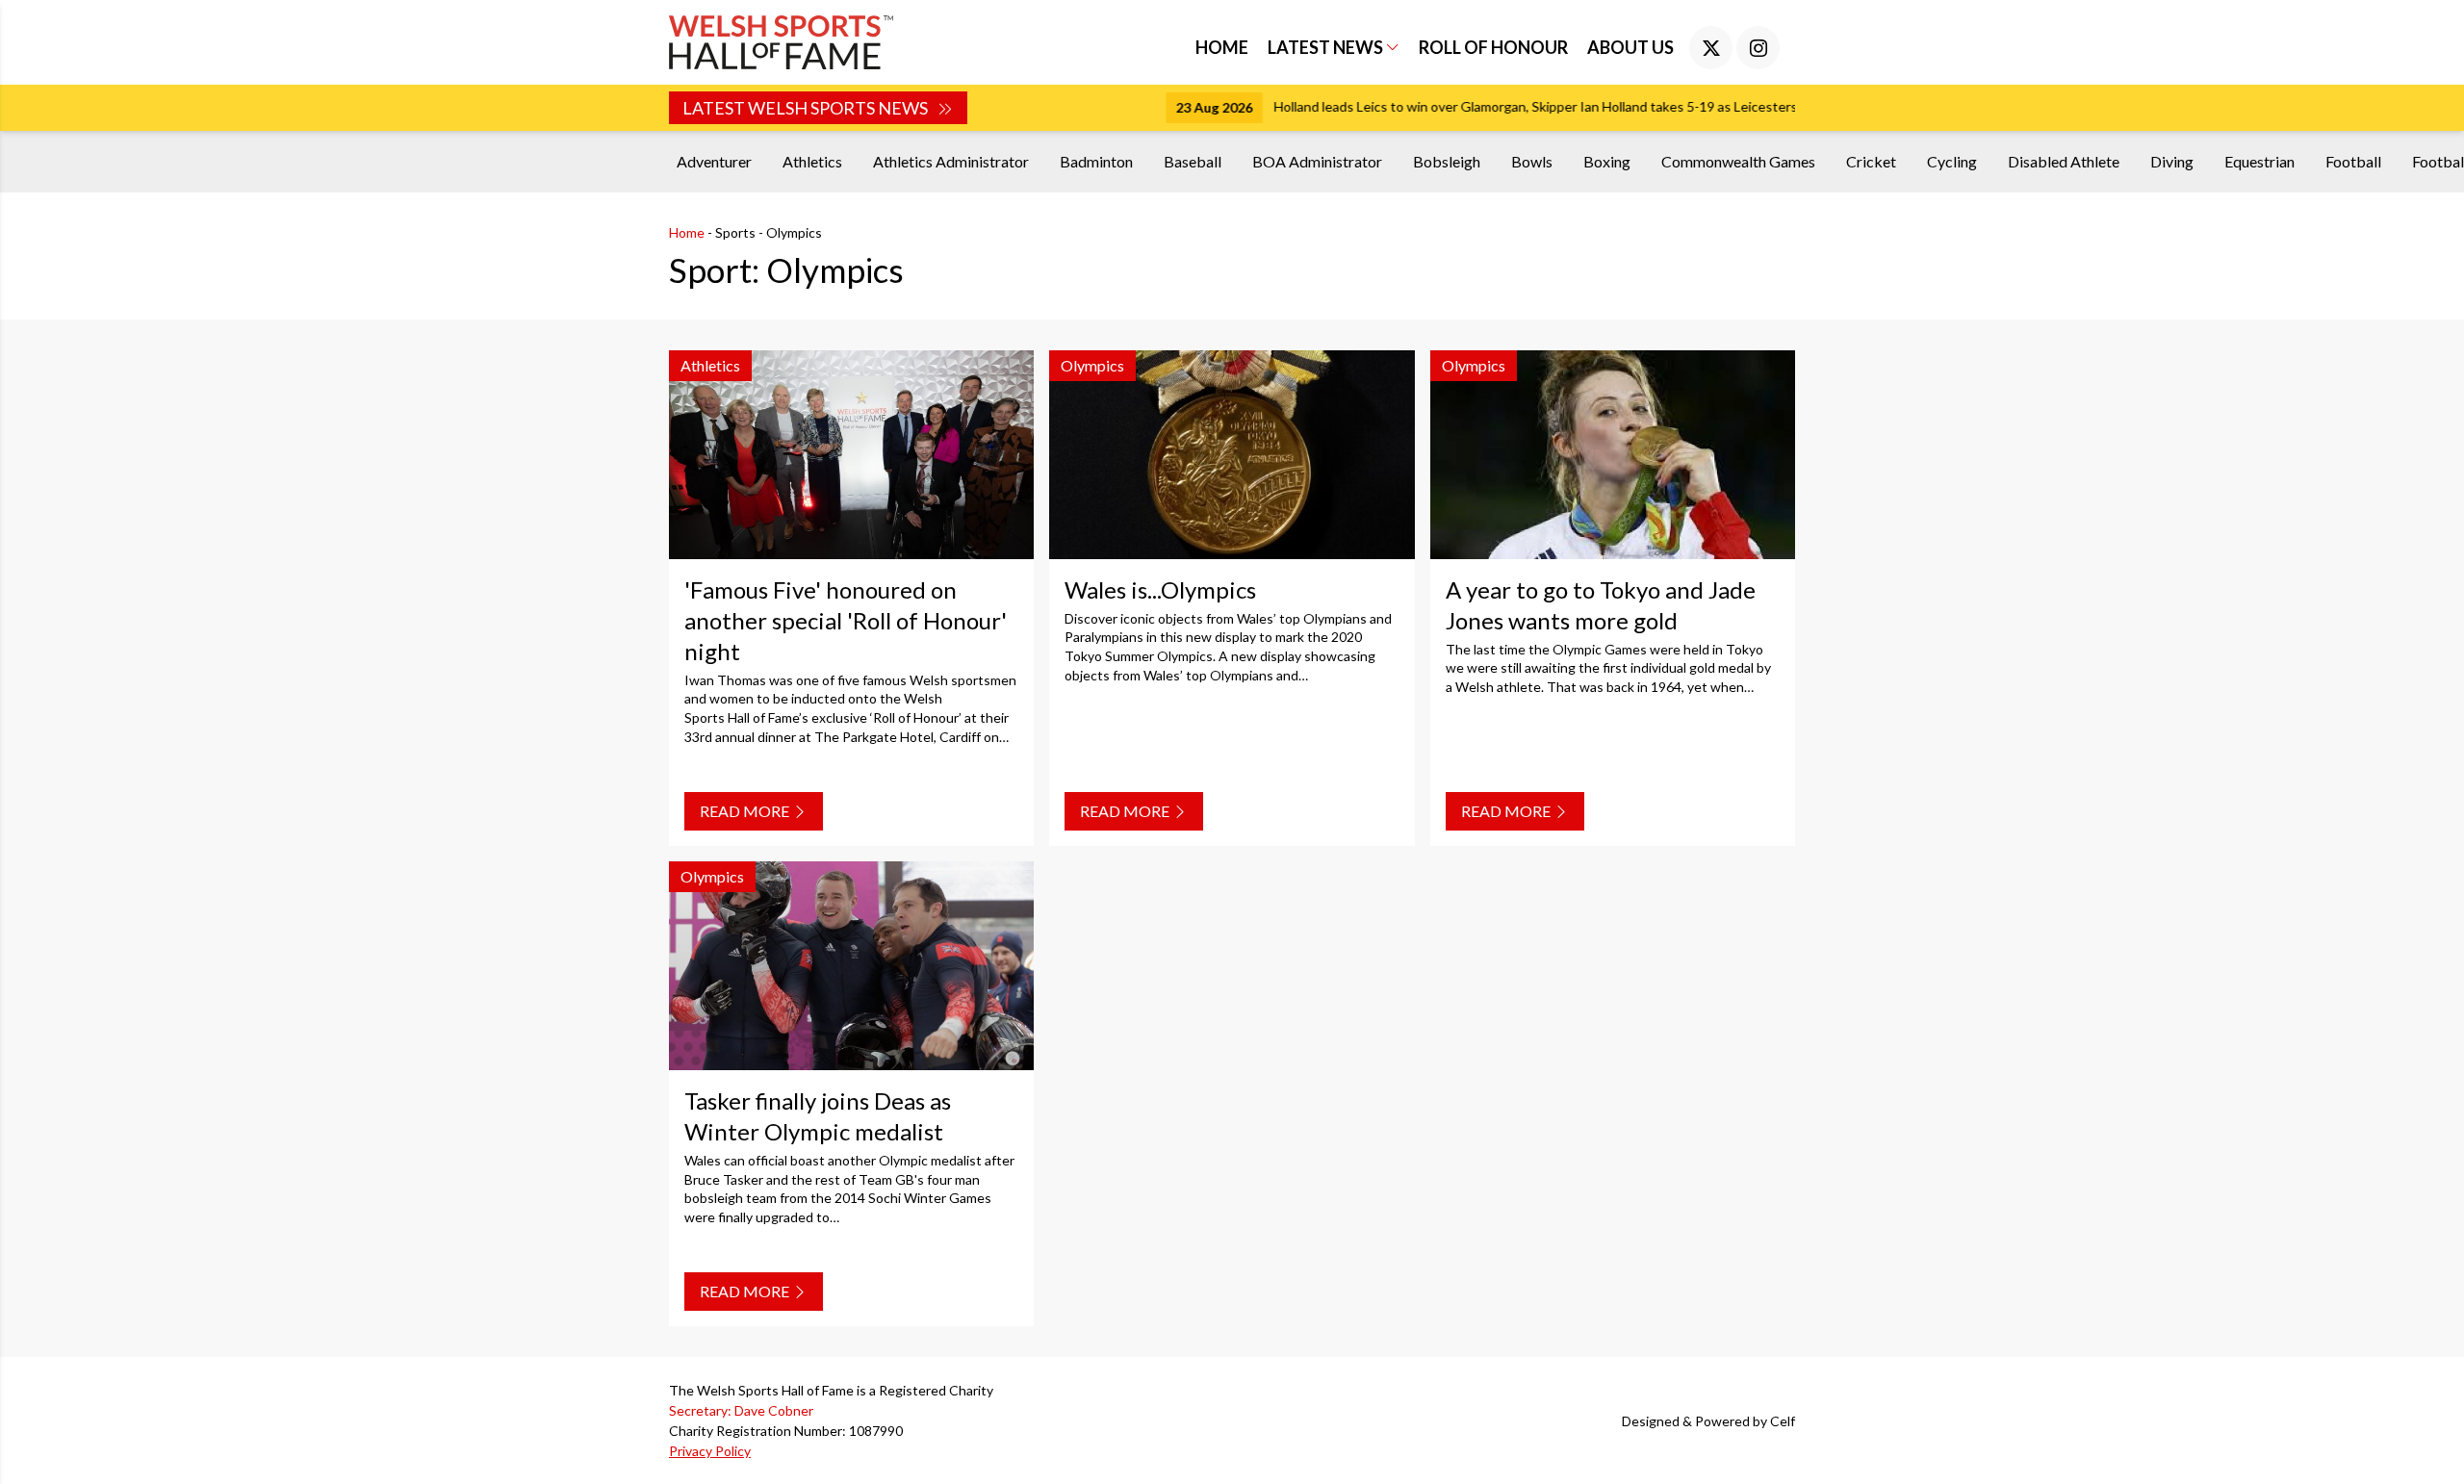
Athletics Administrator (951, 161)
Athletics (812, 161)
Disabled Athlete (2064, 161)
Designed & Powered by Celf (1708, 1421)
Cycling (1952, 161)
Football (2353, 161)
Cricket (1871, 161)
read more (746, 811)
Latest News (1327, 47)
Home (1222, 47)
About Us (1630, 47)
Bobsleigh (1447, 161)
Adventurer (714, 161)
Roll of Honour (1493, 47)
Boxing (1607, 161)
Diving (2172, 161)
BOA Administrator (1317, 161)
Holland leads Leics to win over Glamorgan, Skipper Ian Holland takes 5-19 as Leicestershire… (1361, 106)
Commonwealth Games (1738, 161)
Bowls (1532, 161)
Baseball (1193, 161)
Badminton (1096, 161)
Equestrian (2259, 161)
